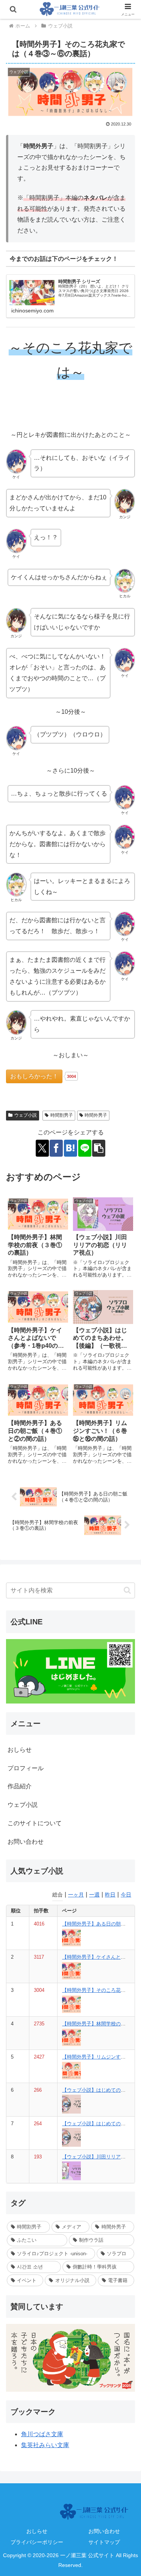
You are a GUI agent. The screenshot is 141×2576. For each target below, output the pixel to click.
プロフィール (26, 1768)
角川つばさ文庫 (42, 2434)
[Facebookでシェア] (56, 1148)
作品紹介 (20, 1786)
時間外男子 (96, 1115)
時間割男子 (62, 1115)
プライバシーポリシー (37, 2542)
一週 (94, 1895)
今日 (126, 1895)
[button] (99, 1148)
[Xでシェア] (42, 1148)
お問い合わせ (26, 1842)
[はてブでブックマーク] (70, 1148)
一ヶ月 (76, 1895)
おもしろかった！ (34, 1076)
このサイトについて (35, 1823)
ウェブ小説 (26, 1115)
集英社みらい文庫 (45, 2445)
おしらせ (20, 1750)
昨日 (110, 1895)
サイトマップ (104, 2542)
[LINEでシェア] (85, 1148)
